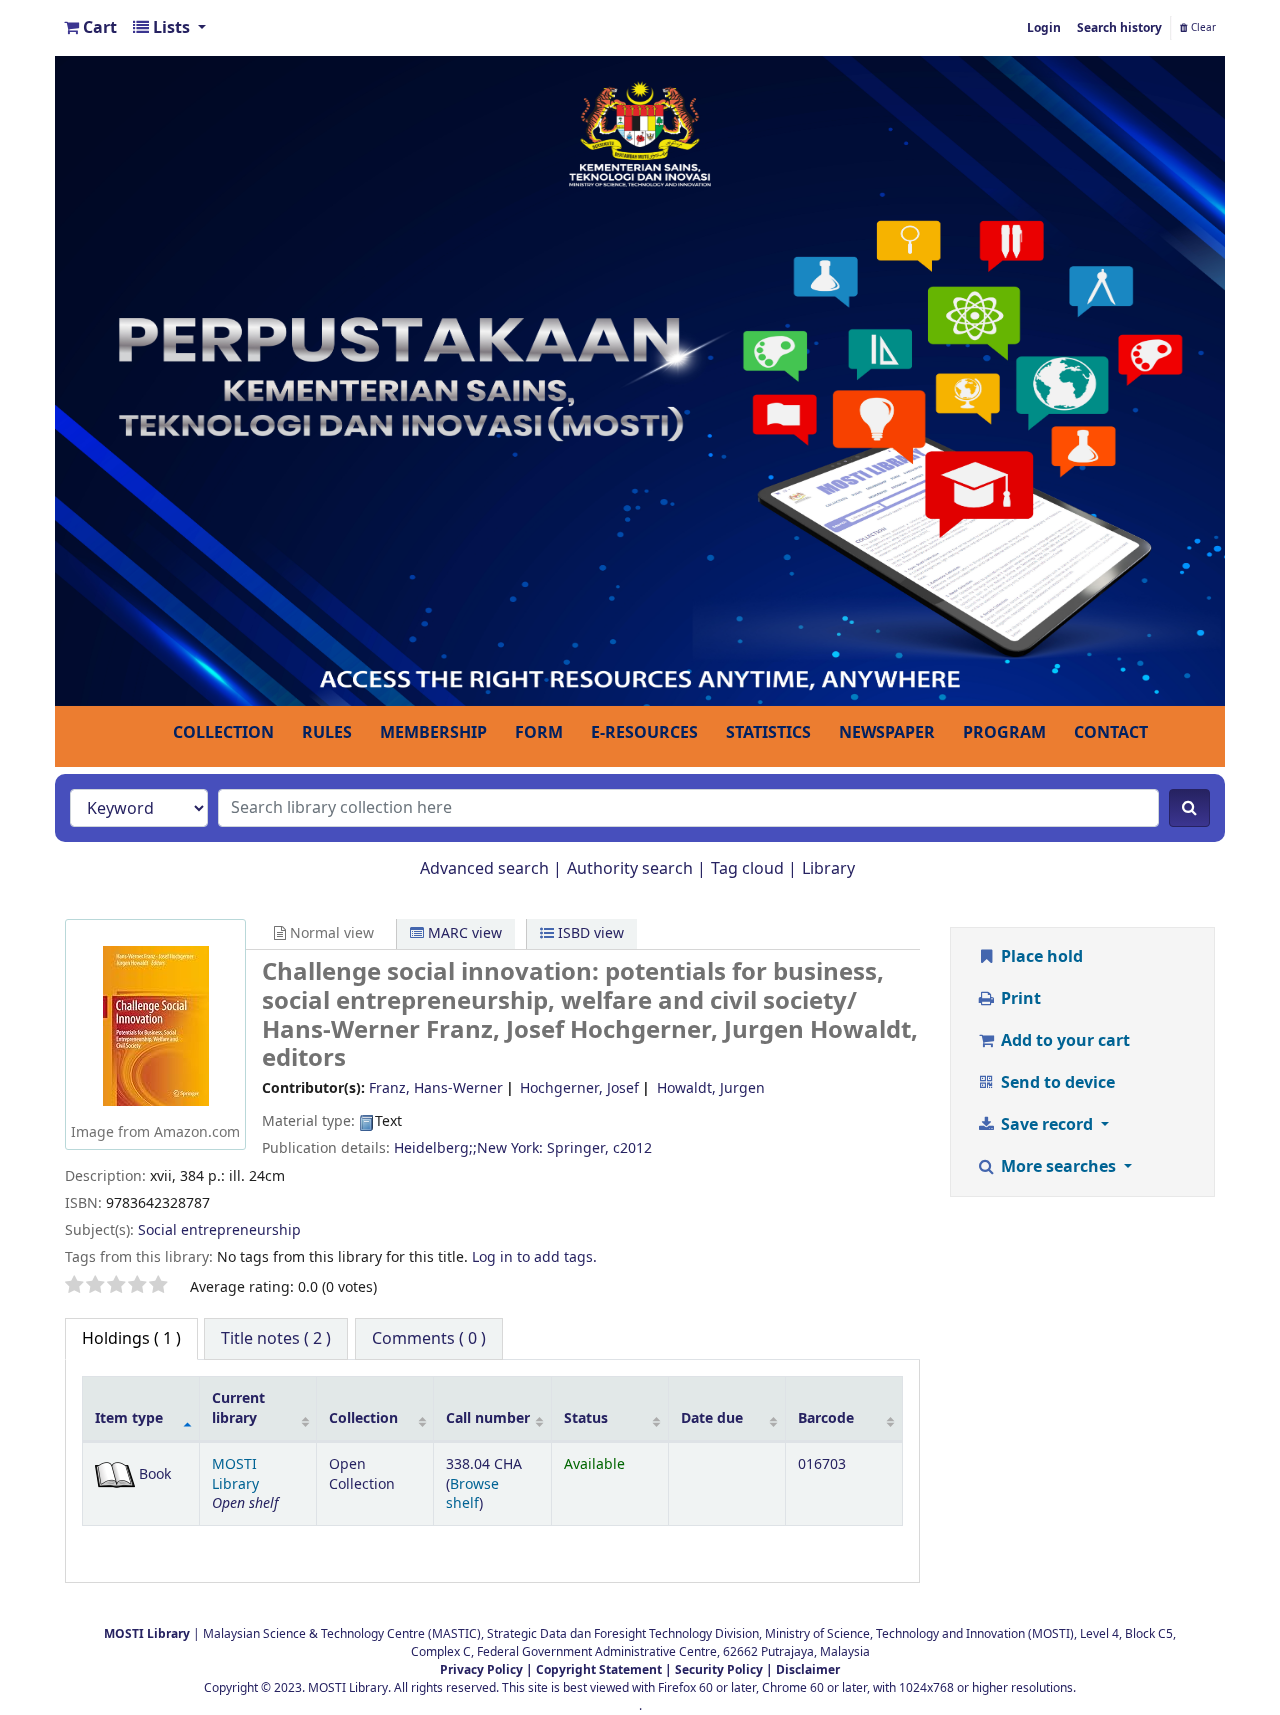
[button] (90, 28)
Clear (1202, 28)
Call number (488, 1418)
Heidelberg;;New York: (468, 1148)
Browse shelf (472, 1494)
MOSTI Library (235, 1474)
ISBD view (589, 933)
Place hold (1040, 957)
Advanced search (484, 869)
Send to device (1056, 1083)
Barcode (826, 1418)
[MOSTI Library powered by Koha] (640, 380)
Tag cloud (747, 869)
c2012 (632, 1148)
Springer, (578, 1148)
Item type (129, 1418)
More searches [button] (1058, 1167)
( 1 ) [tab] (131, 1339)
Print (1019, 999)
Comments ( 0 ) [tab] (429, 1339)
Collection (363, 1418)
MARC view (463, 933)
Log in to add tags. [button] (534, 1257)
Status (586, 1418)
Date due (712, 1418)
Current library (238, 1408)
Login (1044, 28)
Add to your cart (1063, 1041)
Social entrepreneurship (219, 1230)
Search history (1119, 28)
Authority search (630, 869)
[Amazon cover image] (156, 1025)
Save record (1047, 1125)
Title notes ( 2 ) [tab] (276, 1339)
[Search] (1189, 808)
